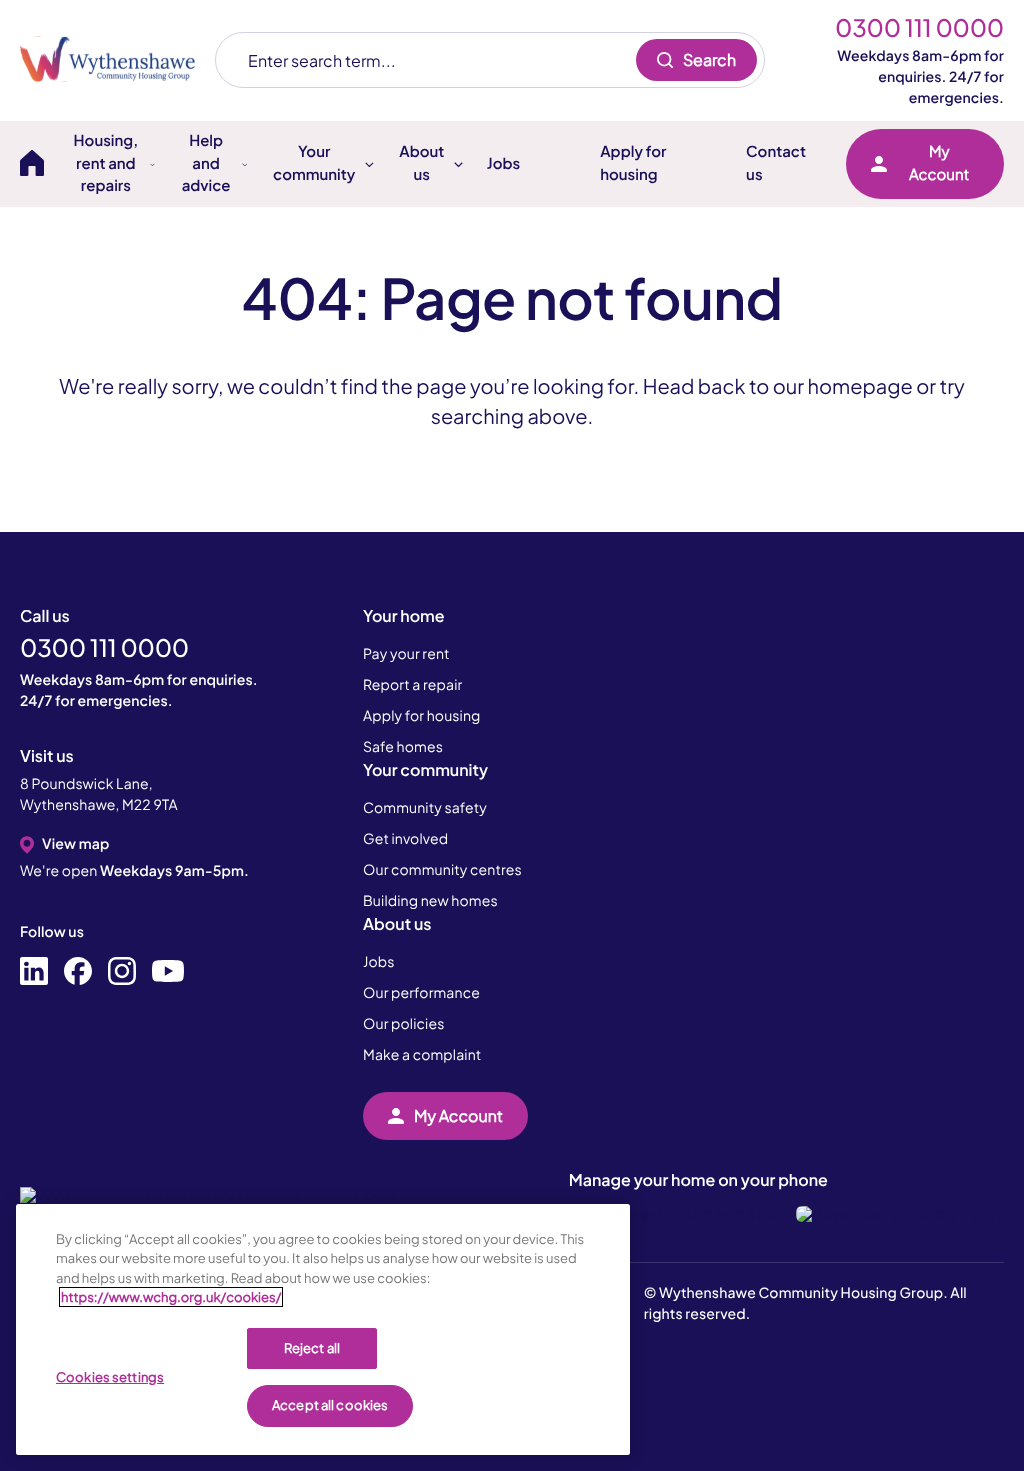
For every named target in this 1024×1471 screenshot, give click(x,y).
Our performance (421, 993)
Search (709, 59)
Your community (425, 769)
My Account (939, 163)
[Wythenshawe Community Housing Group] (117, 60)
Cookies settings (110, 1377)
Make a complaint (422, 1055)
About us (397, 923)
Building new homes (430, 901)
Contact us (776, 163)
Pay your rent (406, 654)
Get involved (405, 839)
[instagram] (122, 972)
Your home (404, 615)
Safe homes (403, 747)
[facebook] (78, 972)
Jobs (503, 163)
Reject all (312, 1348)
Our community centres (442, 870)
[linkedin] (34, 972)
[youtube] (168, 972)
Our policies (403, 1024)
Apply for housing (633, 163)
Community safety (425, 808)
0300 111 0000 (919, 28)
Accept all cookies (330, 1405)
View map (75, 844)
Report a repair (412, 685)
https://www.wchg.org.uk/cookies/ (171, 1297)
